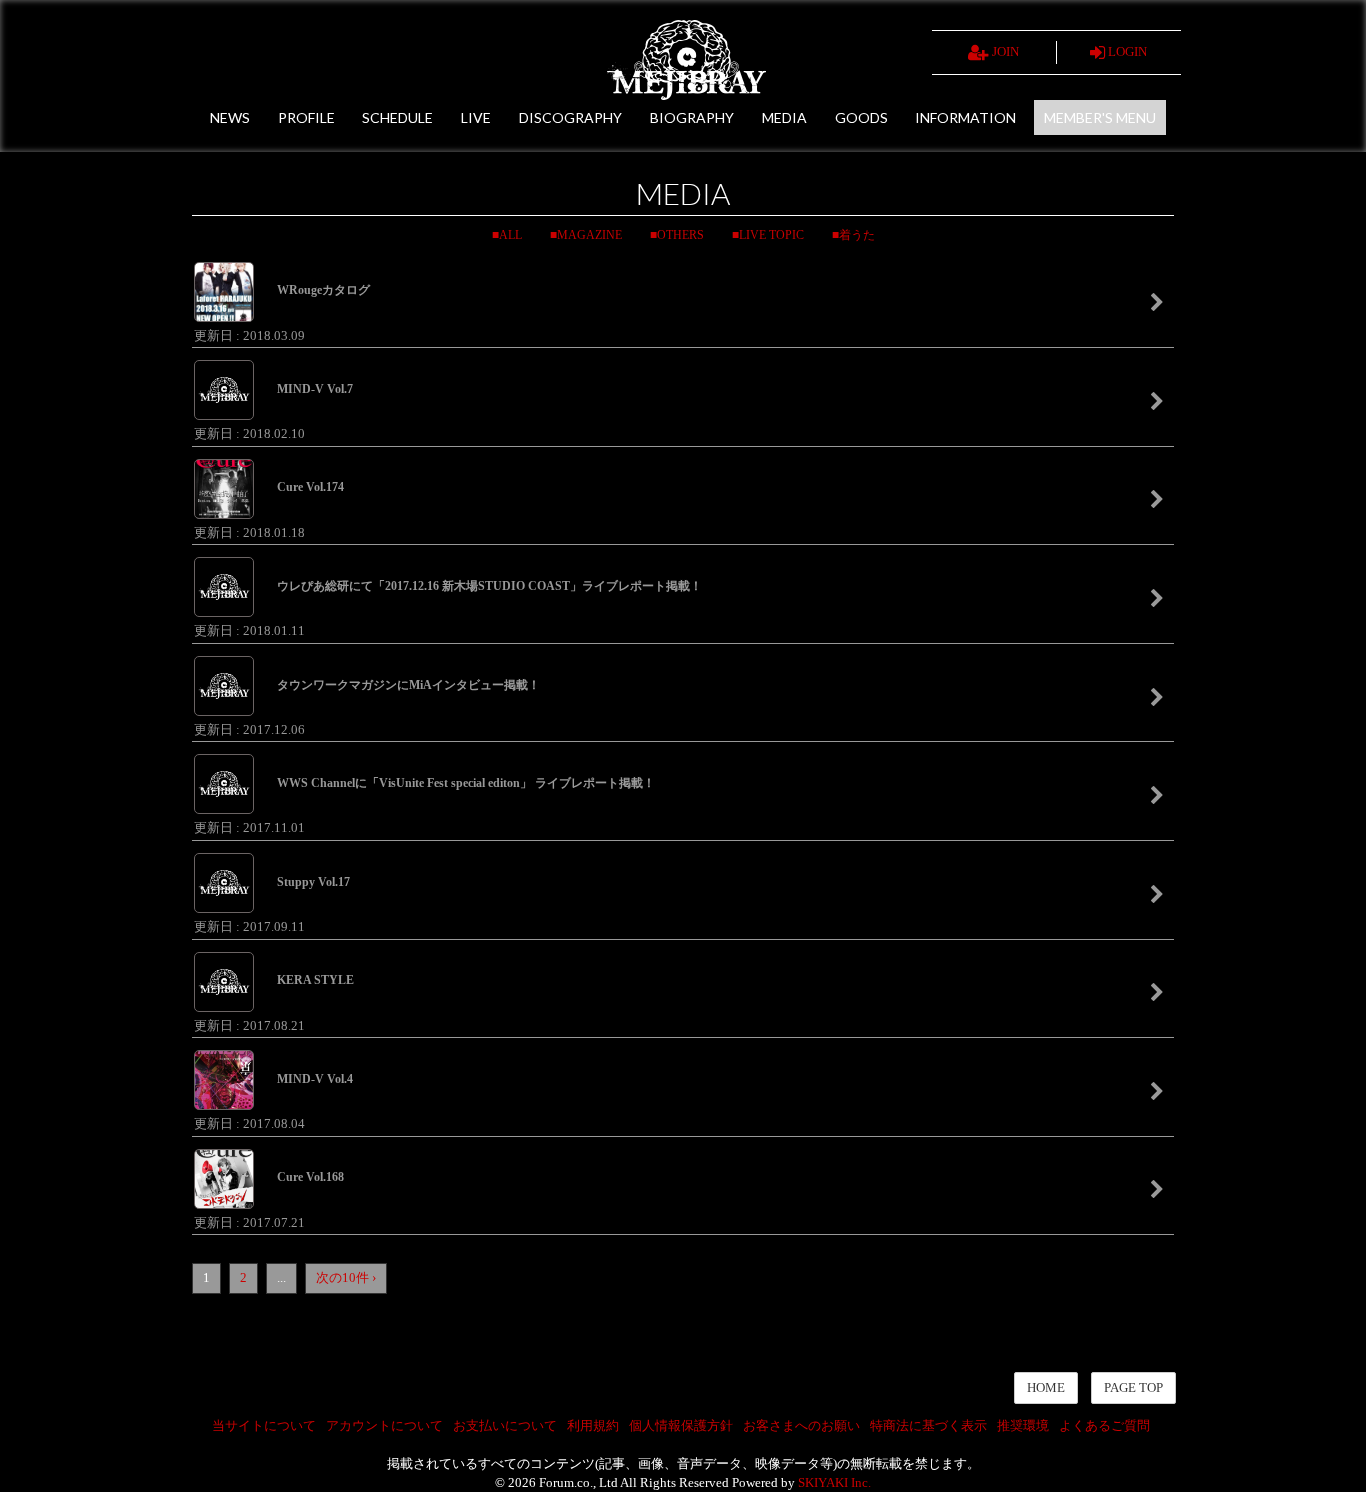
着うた (857, 235)
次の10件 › (346, 1277)
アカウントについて (384, 1425)
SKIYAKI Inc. (834, 1482)
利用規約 (593, 1425)
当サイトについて (264, 1425)
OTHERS (680, 235)
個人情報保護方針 (681, 1425)
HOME (1046, 1387)
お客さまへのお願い (801, 1425)
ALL (510, 235)
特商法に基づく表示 (928, 1425)
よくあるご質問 (1104, 1425)
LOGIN (1126, 51)
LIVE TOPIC (771, 235)
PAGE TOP (1133, 1387)
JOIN (1004, 51)
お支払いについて (505, 1425)
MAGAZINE (589, 235)
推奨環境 (1023, 1425)
